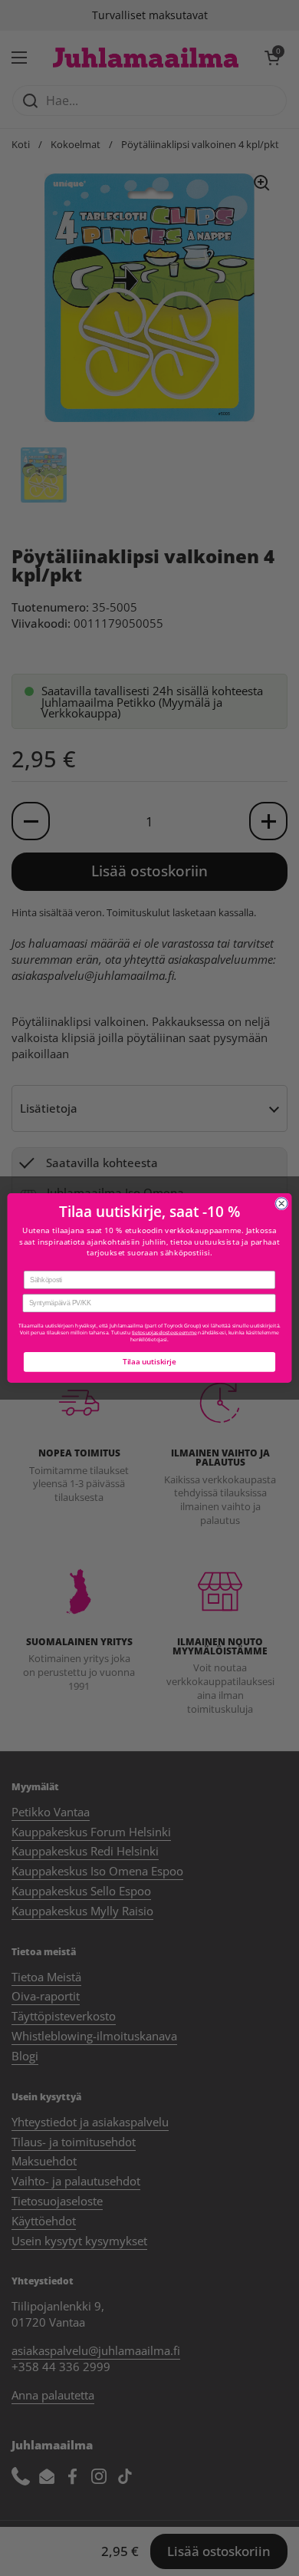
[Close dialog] (282, 1204)
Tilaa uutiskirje (149, 1362)
